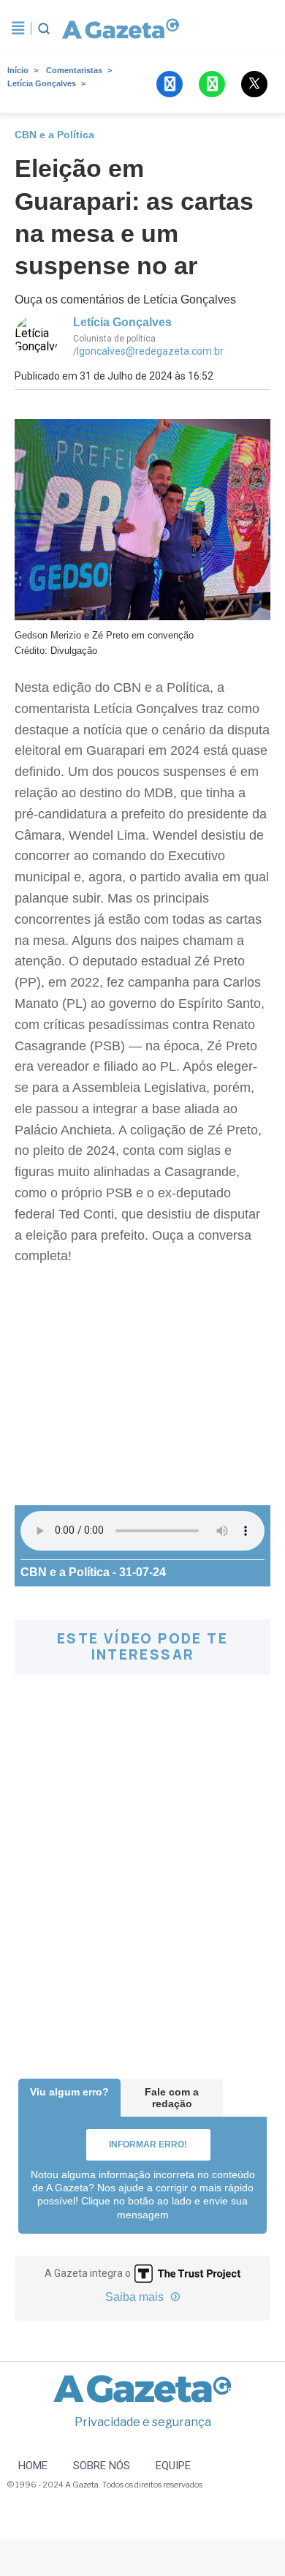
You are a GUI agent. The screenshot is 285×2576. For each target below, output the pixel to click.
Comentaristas (74, 70)
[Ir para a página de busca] (44, 29)
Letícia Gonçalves (42, 83)
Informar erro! (148, 2144)
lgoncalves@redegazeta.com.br (150, 351)
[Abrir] (18, 29)
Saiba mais (136, 2297)
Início (18, 70)
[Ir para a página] (120, 29)
